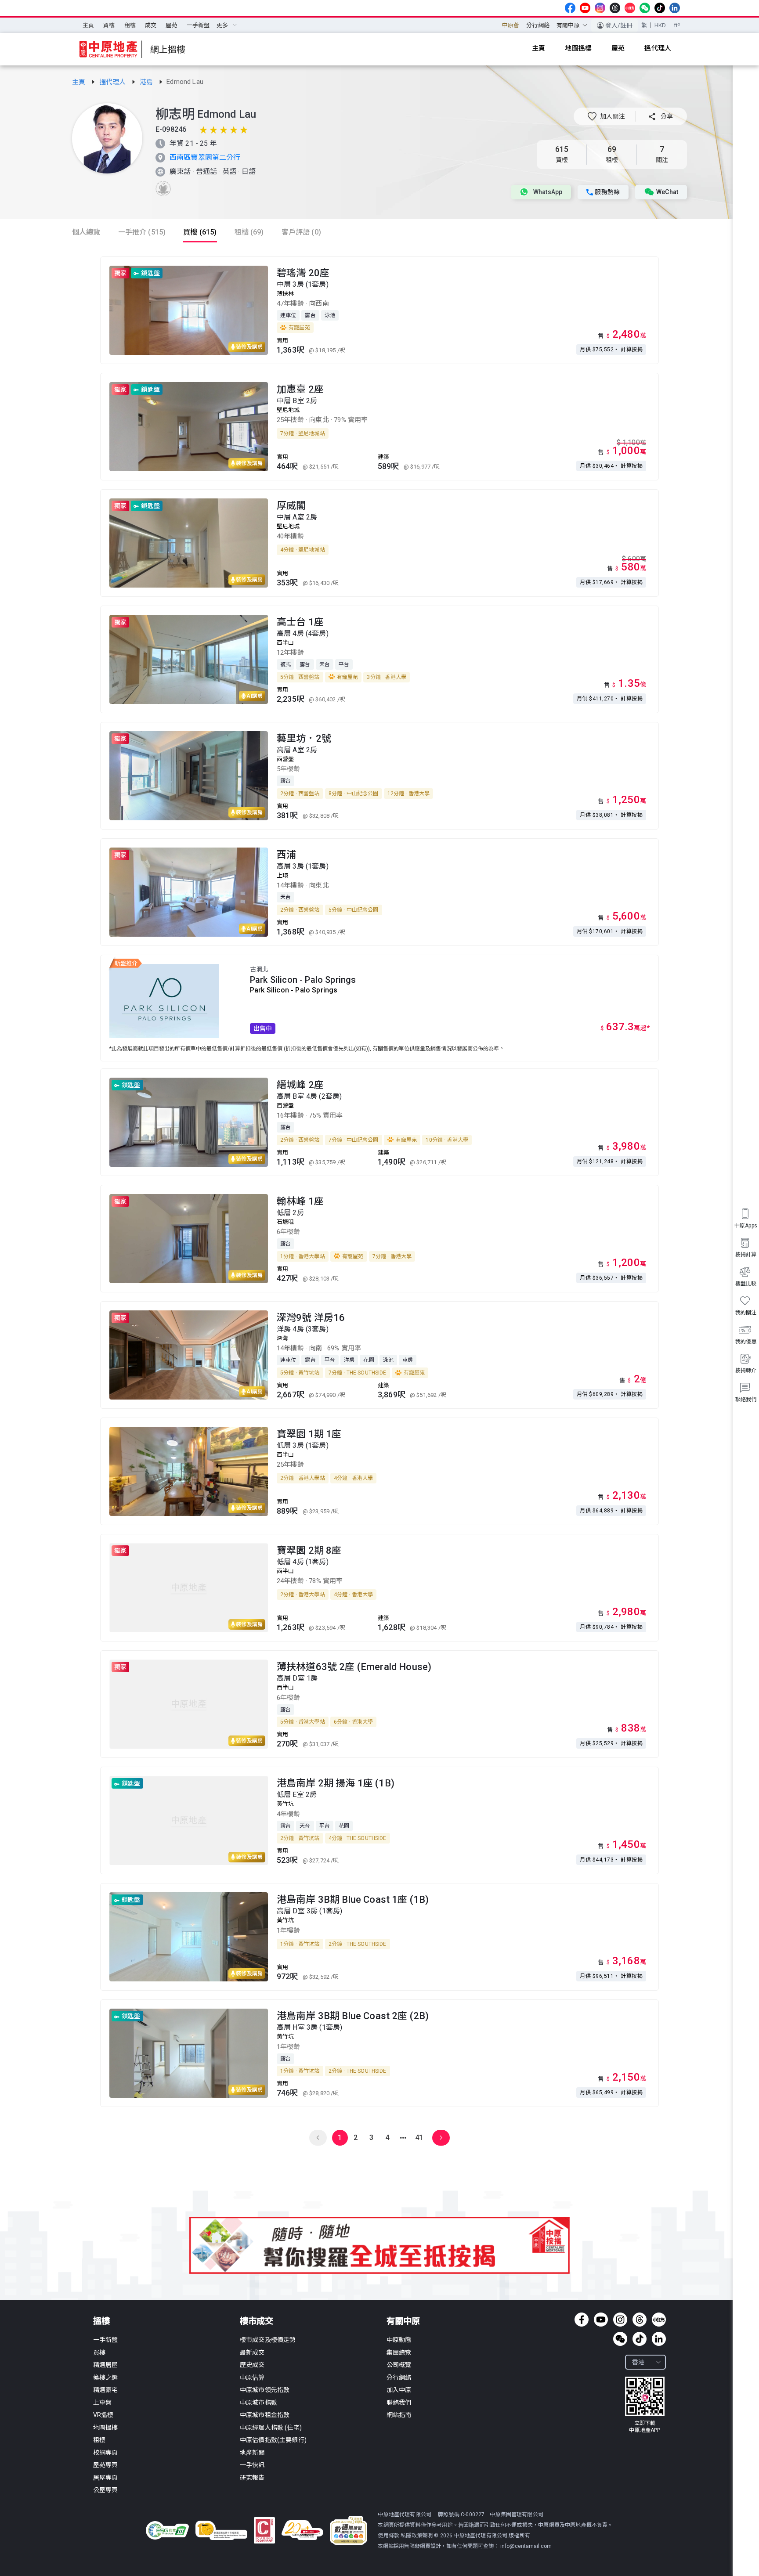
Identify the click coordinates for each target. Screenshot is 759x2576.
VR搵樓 (103, 2415)
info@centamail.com (526, 2546)
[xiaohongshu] (630, 8)
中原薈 (511, 25)
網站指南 (399, 2415)
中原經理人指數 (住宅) (271, 2428)
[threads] (615, 8)
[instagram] (600, 8)
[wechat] (645, 8)
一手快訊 (252, 2465)
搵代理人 (114, 82)
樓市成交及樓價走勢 (268, 2340)
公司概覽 (399, 2365)
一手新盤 (198, 25)
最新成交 (252, 2352)
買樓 (109, 25)
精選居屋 (106, 2365)
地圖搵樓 (106, 2428)
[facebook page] (570, 8)
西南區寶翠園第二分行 (205, 157)
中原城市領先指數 (265, 2390)
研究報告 (252, 2478)
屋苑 (171, 25)
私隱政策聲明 (417, 2536)
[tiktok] (660, 8)
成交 (151, 25)
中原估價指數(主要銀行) (273, 2440)
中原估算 (252, 2378)
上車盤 (102, 2403)
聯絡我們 (399, 2403)
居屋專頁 (106, 2478)
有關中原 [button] (568, 25)
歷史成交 (252, 2365)
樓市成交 (257, 2321)
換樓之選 (106, 2378)
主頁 (88, 25)
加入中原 (399, 2390)
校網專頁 (106, 2453)
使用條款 (389, 2536)
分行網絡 (538, 25)
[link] (80, 82)
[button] (606, 116)
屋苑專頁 (106, 2465)
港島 (147, 82)
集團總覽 (399, 2352)
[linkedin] (675, 8)
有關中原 (403, 2321)
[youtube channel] (585, 8)
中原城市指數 (258, 2403)
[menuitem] (88, 25)
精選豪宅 (106, 2390)
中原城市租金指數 (265, 2415)
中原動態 (399, 2340)
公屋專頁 (106, 2490)
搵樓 (101, 2321)
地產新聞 (252, 2453)
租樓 (130, 25)
